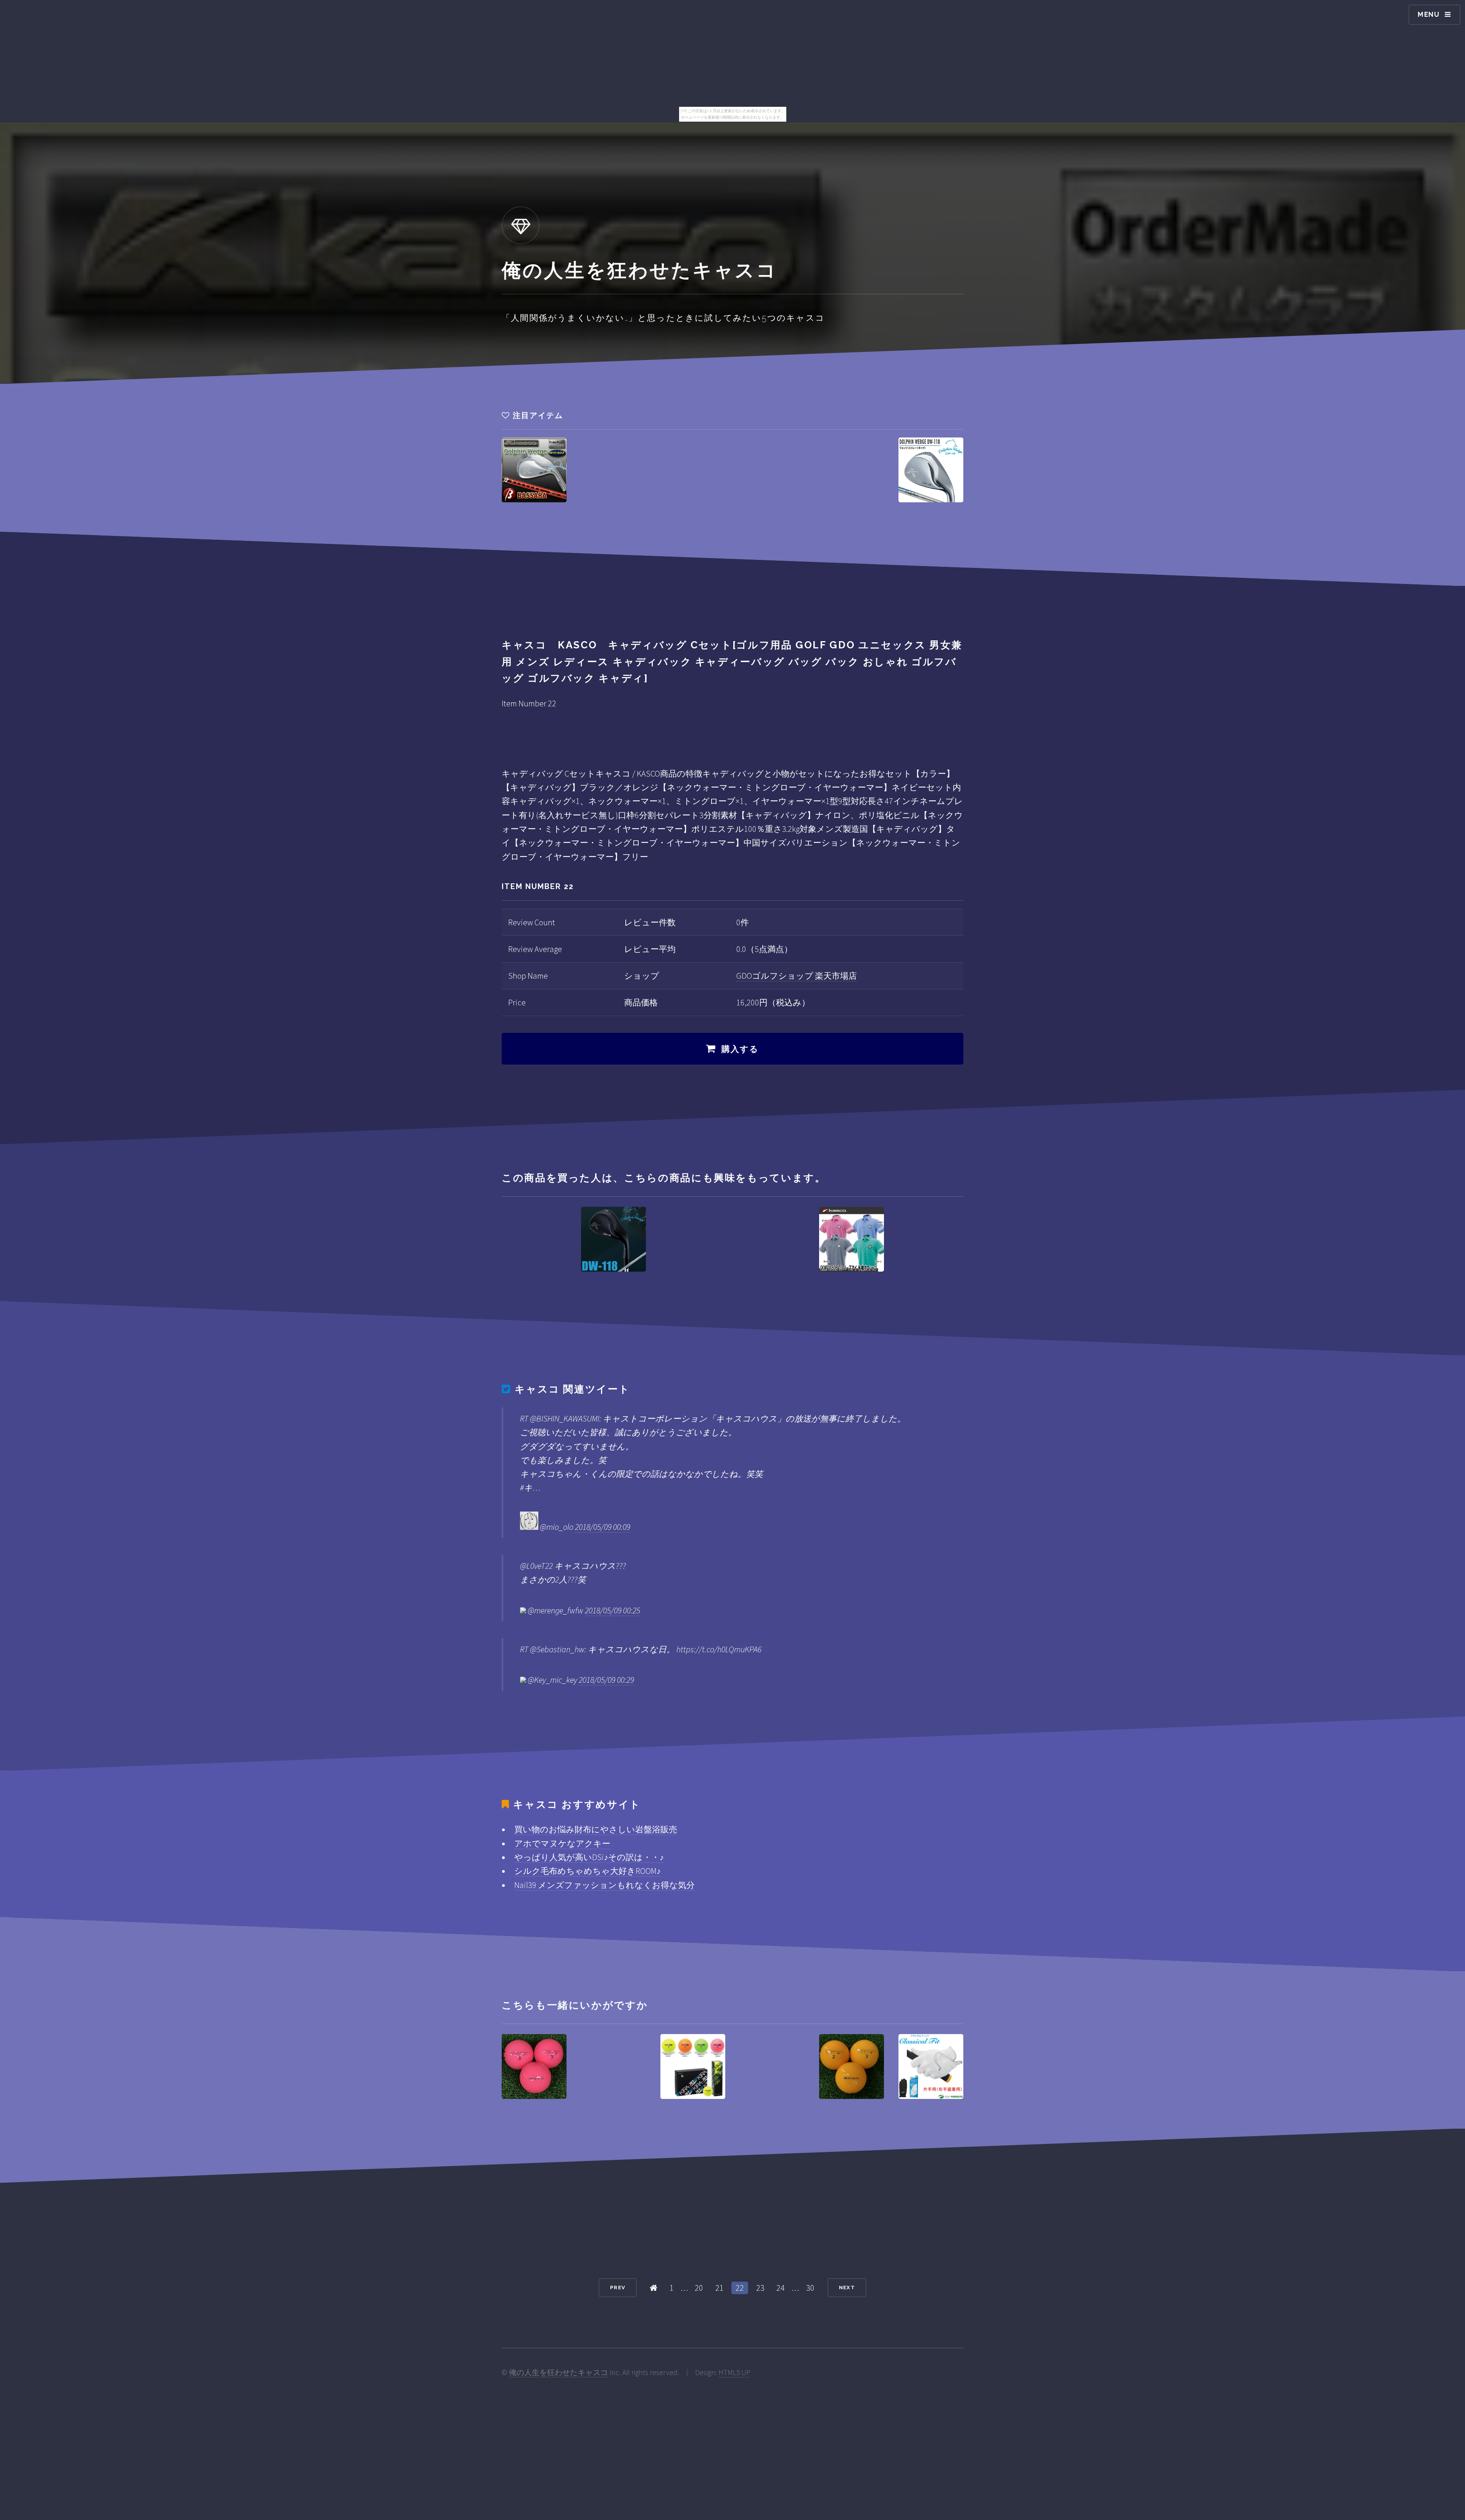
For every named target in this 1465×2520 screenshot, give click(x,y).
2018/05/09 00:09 (603, 1527)
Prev (618, 2288)
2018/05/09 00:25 (613, 1610)
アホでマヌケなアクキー (562, 1843)
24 (781, 2288)
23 (760, 2288)
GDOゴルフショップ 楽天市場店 (797, 976)
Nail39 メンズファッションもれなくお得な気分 (605, 1885)
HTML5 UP (734, 2372)
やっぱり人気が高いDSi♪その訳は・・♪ (589, 1857)
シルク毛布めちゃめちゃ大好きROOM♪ (588, 1871)
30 (810, 2288)
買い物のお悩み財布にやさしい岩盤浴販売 (596, 1829)
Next (847, 2288)
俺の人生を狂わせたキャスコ (559, 2372)
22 (740, 2288)
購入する (740, 1049)
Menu (1429, 14)
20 (699, 2288)
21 (720, 2288)
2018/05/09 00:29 (606, 1680)
